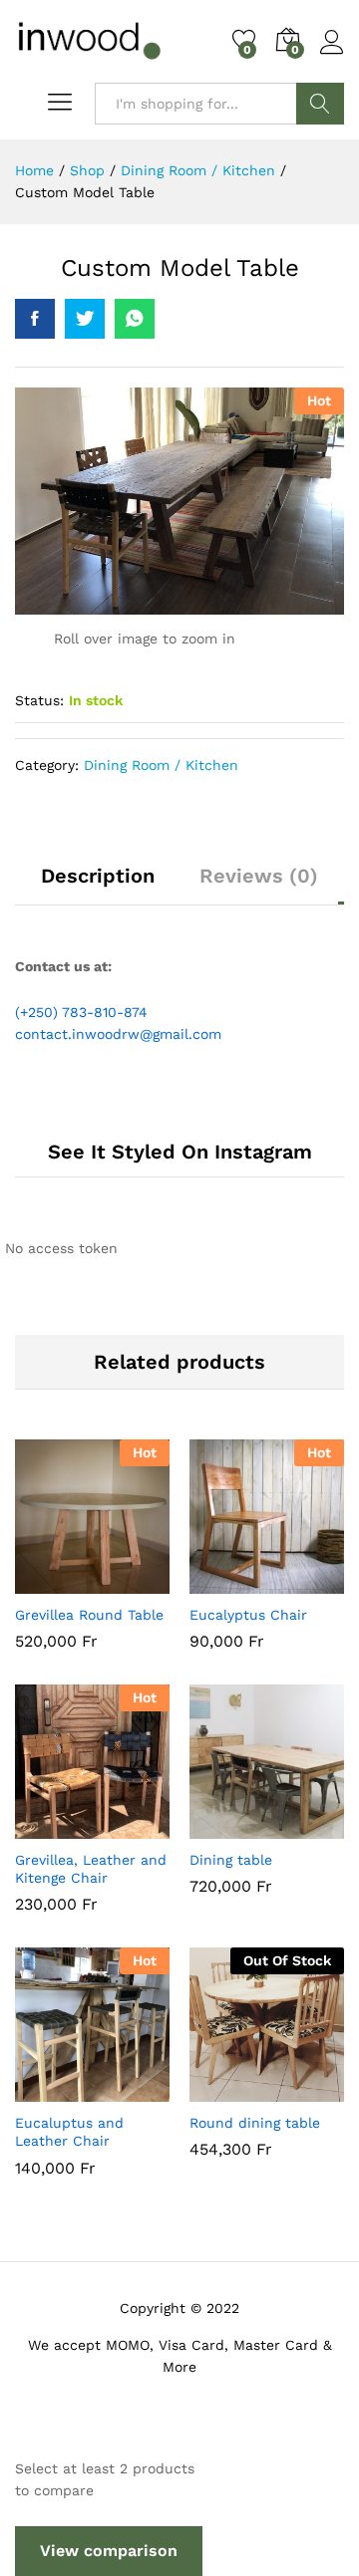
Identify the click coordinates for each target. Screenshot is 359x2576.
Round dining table (255, 2123)
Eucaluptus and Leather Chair (69, 2132)
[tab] (98, 885)
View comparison (109, 2551)
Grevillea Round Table (89, 1615)
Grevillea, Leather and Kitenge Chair (91, 1869)
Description (98, 876)
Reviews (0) (259, 876)
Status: (39, 700)
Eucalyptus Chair (248, 1615)
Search (320, 104)
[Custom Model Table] (35, 319)
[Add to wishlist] (136, 1582)
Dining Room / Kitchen (161, 765)
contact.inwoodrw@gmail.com (118, 1034)
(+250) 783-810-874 (81, 1012)
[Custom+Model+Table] (85, 319)
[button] (44, 1582)
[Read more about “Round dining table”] (218, 2090)
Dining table (231, 1860)
